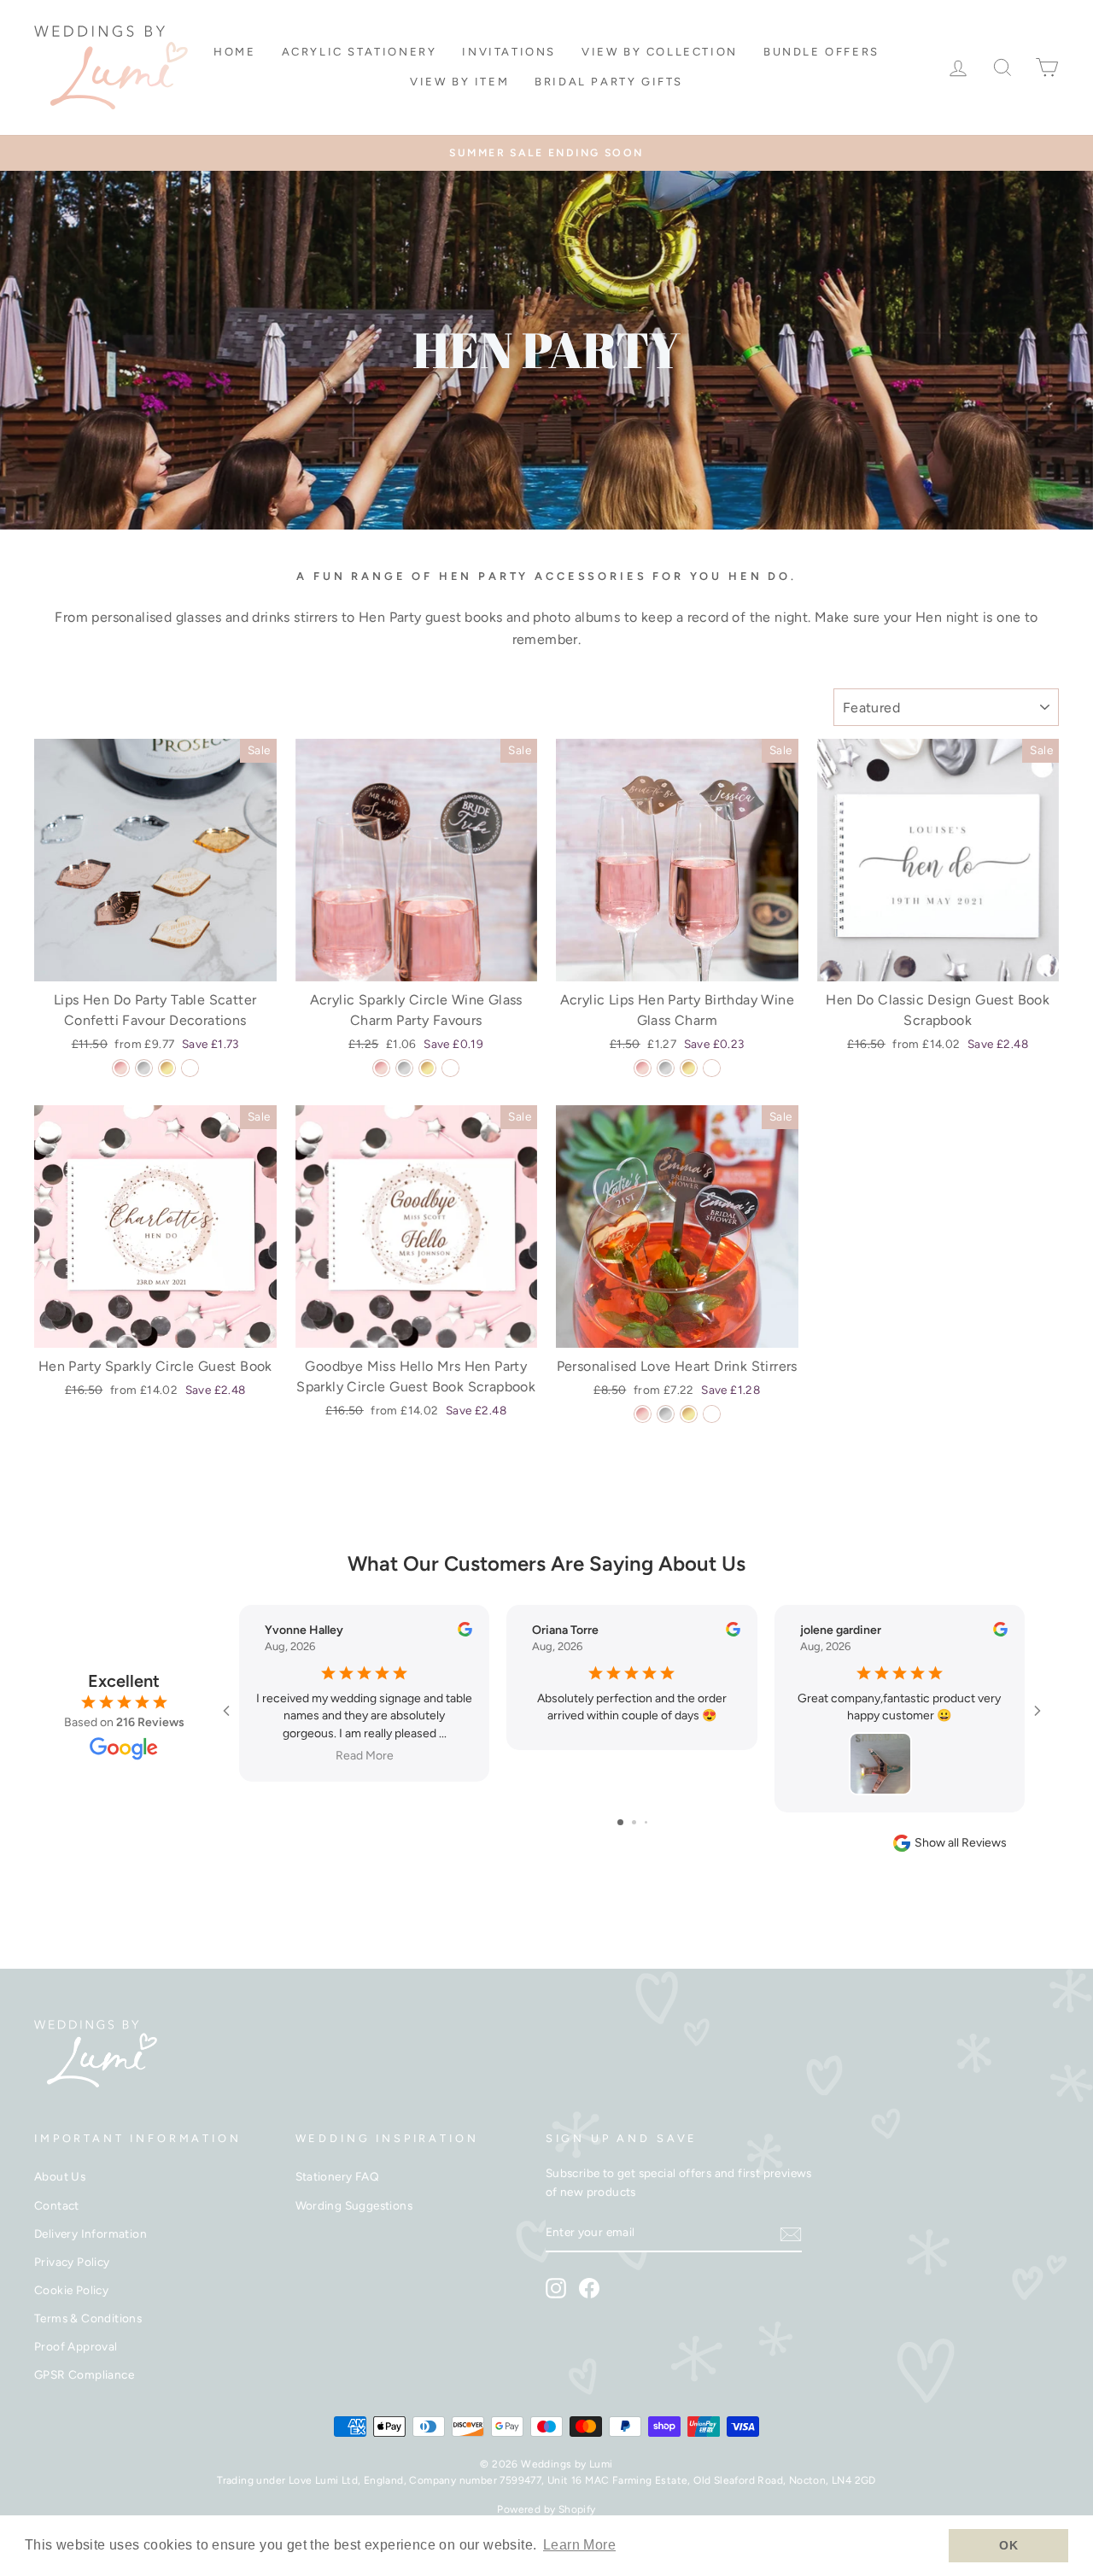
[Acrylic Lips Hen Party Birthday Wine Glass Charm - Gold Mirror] (689, 1068)
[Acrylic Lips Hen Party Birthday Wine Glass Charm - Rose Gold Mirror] (643, 1068)
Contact (57, 2205)
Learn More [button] (579, 2545)
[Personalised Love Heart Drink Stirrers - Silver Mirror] (666, 1414)
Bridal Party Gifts (609, 82)
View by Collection (660, 52)
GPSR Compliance (84, 2374)
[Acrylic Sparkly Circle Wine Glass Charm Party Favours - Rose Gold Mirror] (381, 1068)
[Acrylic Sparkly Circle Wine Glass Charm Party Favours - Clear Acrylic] (450, 1068)
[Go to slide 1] (620, 1822)
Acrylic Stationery (359, 52)
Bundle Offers (821, 52)
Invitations (509, 52)
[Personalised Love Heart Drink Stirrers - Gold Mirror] (689, 1414)
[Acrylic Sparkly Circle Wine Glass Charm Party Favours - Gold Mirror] (427, 1068)
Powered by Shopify (546, 2509)
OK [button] (1008, 2545)
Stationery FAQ (338, 2176)
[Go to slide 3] (646, 1822)
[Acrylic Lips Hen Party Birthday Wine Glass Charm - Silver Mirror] (666, 1068)
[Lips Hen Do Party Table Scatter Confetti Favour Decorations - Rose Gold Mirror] (121, 1068)
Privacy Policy (72, 2262)
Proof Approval (76, 2346)
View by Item (459, 82)
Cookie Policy (71, 2290)
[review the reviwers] (465, 1633)
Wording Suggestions (354, 2205)
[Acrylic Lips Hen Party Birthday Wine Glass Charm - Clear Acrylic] (712, 1068)
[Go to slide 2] (634, 1822)
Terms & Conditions (88, 2318)
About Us (60, 2176)
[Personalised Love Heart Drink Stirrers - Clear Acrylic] (712, 1414)
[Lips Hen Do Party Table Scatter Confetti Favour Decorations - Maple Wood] (190, 1068)
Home (234, 52)
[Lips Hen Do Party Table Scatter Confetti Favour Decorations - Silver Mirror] (144, 1068)
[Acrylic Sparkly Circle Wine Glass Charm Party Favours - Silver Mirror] (404, 1068)
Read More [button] (365, 1756)
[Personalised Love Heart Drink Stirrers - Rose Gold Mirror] (643, 1414)
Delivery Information (91, 2234)
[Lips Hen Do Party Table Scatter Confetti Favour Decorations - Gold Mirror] (167, 1068)
